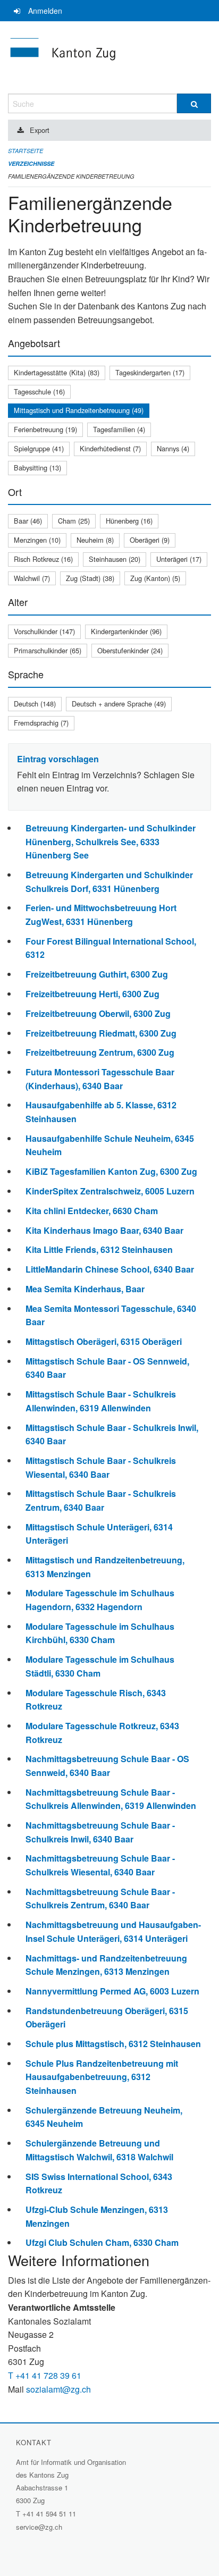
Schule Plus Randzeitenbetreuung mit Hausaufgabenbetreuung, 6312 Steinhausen (102, 2077)
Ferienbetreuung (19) (45, 429)
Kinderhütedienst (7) (110, 448)
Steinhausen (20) (115, 559)
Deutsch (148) (35, 704)
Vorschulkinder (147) (44, 631)
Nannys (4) (173, 448)
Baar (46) (28, 521)
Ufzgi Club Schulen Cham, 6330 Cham (102, 2242)
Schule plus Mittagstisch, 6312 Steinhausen (113, 2044)
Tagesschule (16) (39, 392)
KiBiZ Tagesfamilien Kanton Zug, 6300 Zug (111, 1171)
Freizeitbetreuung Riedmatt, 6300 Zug (101, 1033)
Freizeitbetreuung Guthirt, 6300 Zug (97, 974)
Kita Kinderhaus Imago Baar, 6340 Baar (104, 1230)
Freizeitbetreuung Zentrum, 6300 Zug (100, 1052)
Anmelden (45, 11)
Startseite (26, 151)
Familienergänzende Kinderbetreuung (71, 176)
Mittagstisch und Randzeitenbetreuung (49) (79, 410)
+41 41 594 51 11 (49, 2514)
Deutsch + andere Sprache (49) (119, 704)
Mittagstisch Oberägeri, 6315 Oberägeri (104, 1341)
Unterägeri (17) (179, 559)
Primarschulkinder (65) (48, 650)
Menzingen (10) (37, 540)
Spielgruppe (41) (39, 448)
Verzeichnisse (31, 163)
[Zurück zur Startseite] (109, 57)
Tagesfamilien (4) (119, 429)
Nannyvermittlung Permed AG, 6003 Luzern (112, 1991)
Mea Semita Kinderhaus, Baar (85, 1289)
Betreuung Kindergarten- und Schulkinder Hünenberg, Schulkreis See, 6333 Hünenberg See (111, 841)
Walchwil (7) (32, 578)
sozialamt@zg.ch (58, 2389)
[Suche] (194, 103)
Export (40, 130)
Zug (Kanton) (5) (155, 578)
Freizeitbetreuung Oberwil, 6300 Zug (98, 1013)
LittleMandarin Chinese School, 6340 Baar (110, 1269)
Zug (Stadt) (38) (90, 578)
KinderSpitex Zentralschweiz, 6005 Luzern (110, 1191)
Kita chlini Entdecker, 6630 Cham (92, 1211)
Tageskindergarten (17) (150, 372)
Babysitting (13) (37, 468)
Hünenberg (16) (129, 521)
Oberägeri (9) (150, 540)
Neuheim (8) (95, 540)
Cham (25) (74, 521)
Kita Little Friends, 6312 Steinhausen (99, 1249)
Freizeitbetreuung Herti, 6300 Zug (92, 994)
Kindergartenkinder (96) (126, 631)
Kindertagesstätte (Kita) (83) (57, 372)
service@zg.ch (39, 2527)
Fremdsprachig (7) (41, 723)
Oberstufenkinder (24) (130, 650)
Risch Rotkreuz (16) (43, 559)
